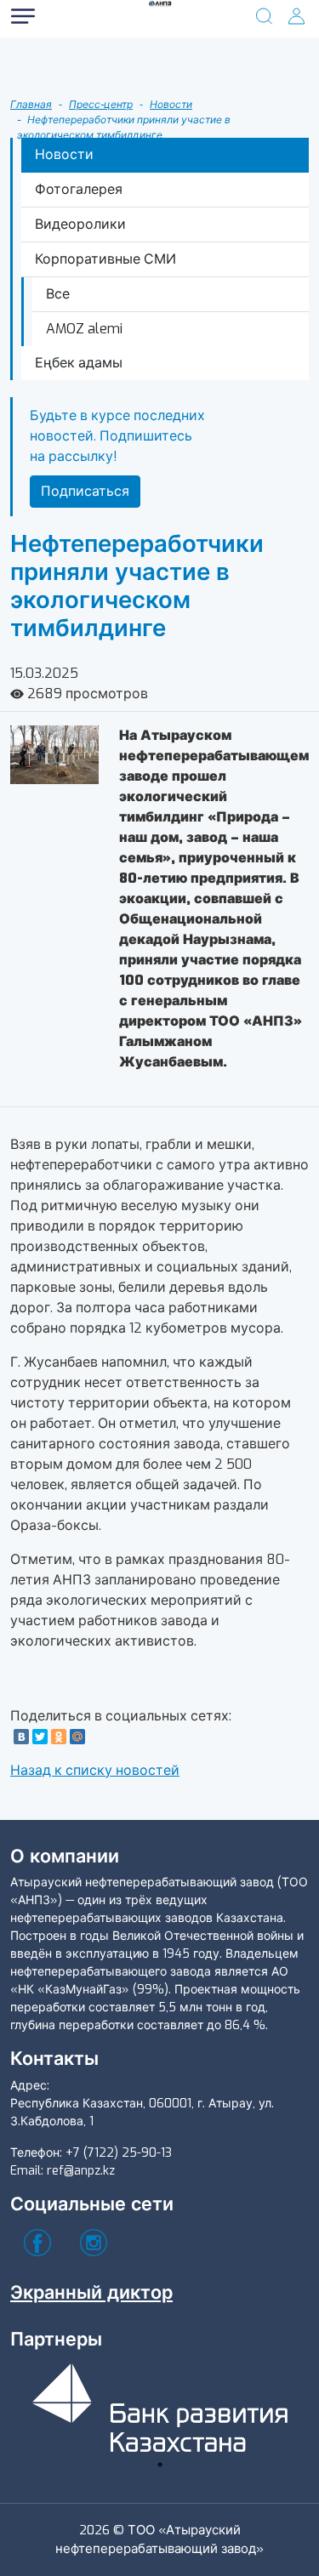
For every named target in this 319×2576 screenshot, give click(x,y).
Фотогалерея (79, 189)
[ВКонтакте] (21, 1737)
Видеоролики (80, 224)
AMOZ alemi (84, 329)
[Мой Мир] (77, 1737)
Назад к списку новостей (95, 1770)
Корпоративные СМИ (105, 259)
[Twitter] (40, 1737)
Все (58, 294)
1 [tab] (160, 2465)
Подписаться (85, 491)
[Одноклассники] (59, 1737)
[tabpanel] (160, 2405)
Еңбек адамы (79, 363)
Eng (77, 117)
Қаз (77, 83)
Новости (171, 105)
